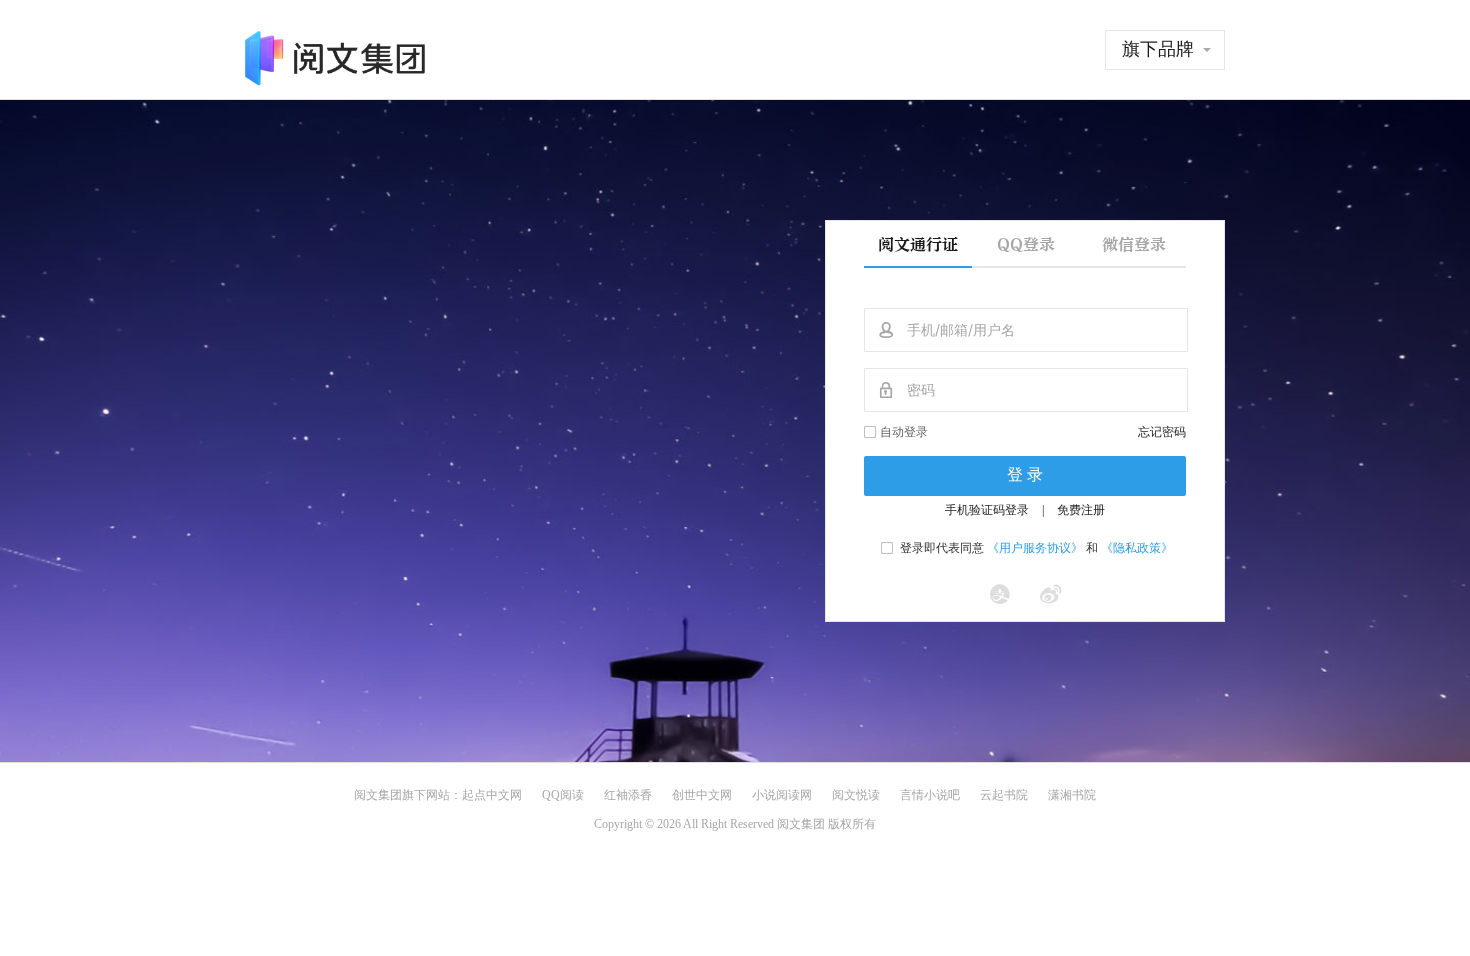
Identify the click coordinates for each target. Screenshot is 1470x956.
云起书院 (1004, 795)
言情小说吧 (930, 795)
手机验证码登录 (987, 510)
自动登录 (904, 431)
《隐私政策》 (1137, 548)
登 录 (1025, 474)
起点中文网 (492, 795)
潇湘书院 (1072, 795)
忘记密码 (1162, 431)
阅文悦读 (856, 795)
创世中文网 (702, 795)
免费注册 (1081, 510)
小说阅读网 (782, 795)
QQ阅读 (563, 795)
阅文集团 (378, 795)
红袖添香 (628, 795)
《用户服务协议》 (1035, 548)
